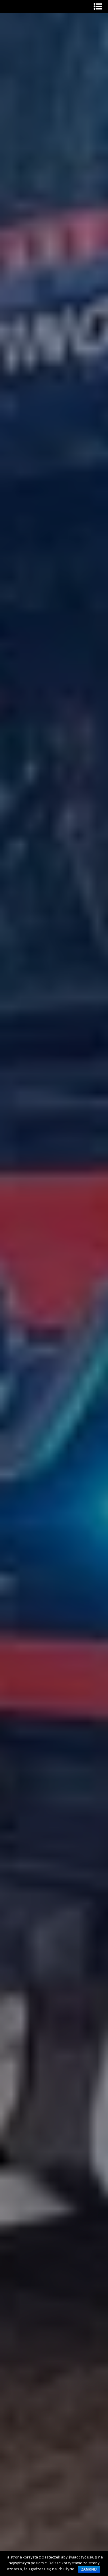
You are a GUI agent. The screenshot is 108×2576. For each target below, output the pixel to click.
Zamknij (89, 2569)
